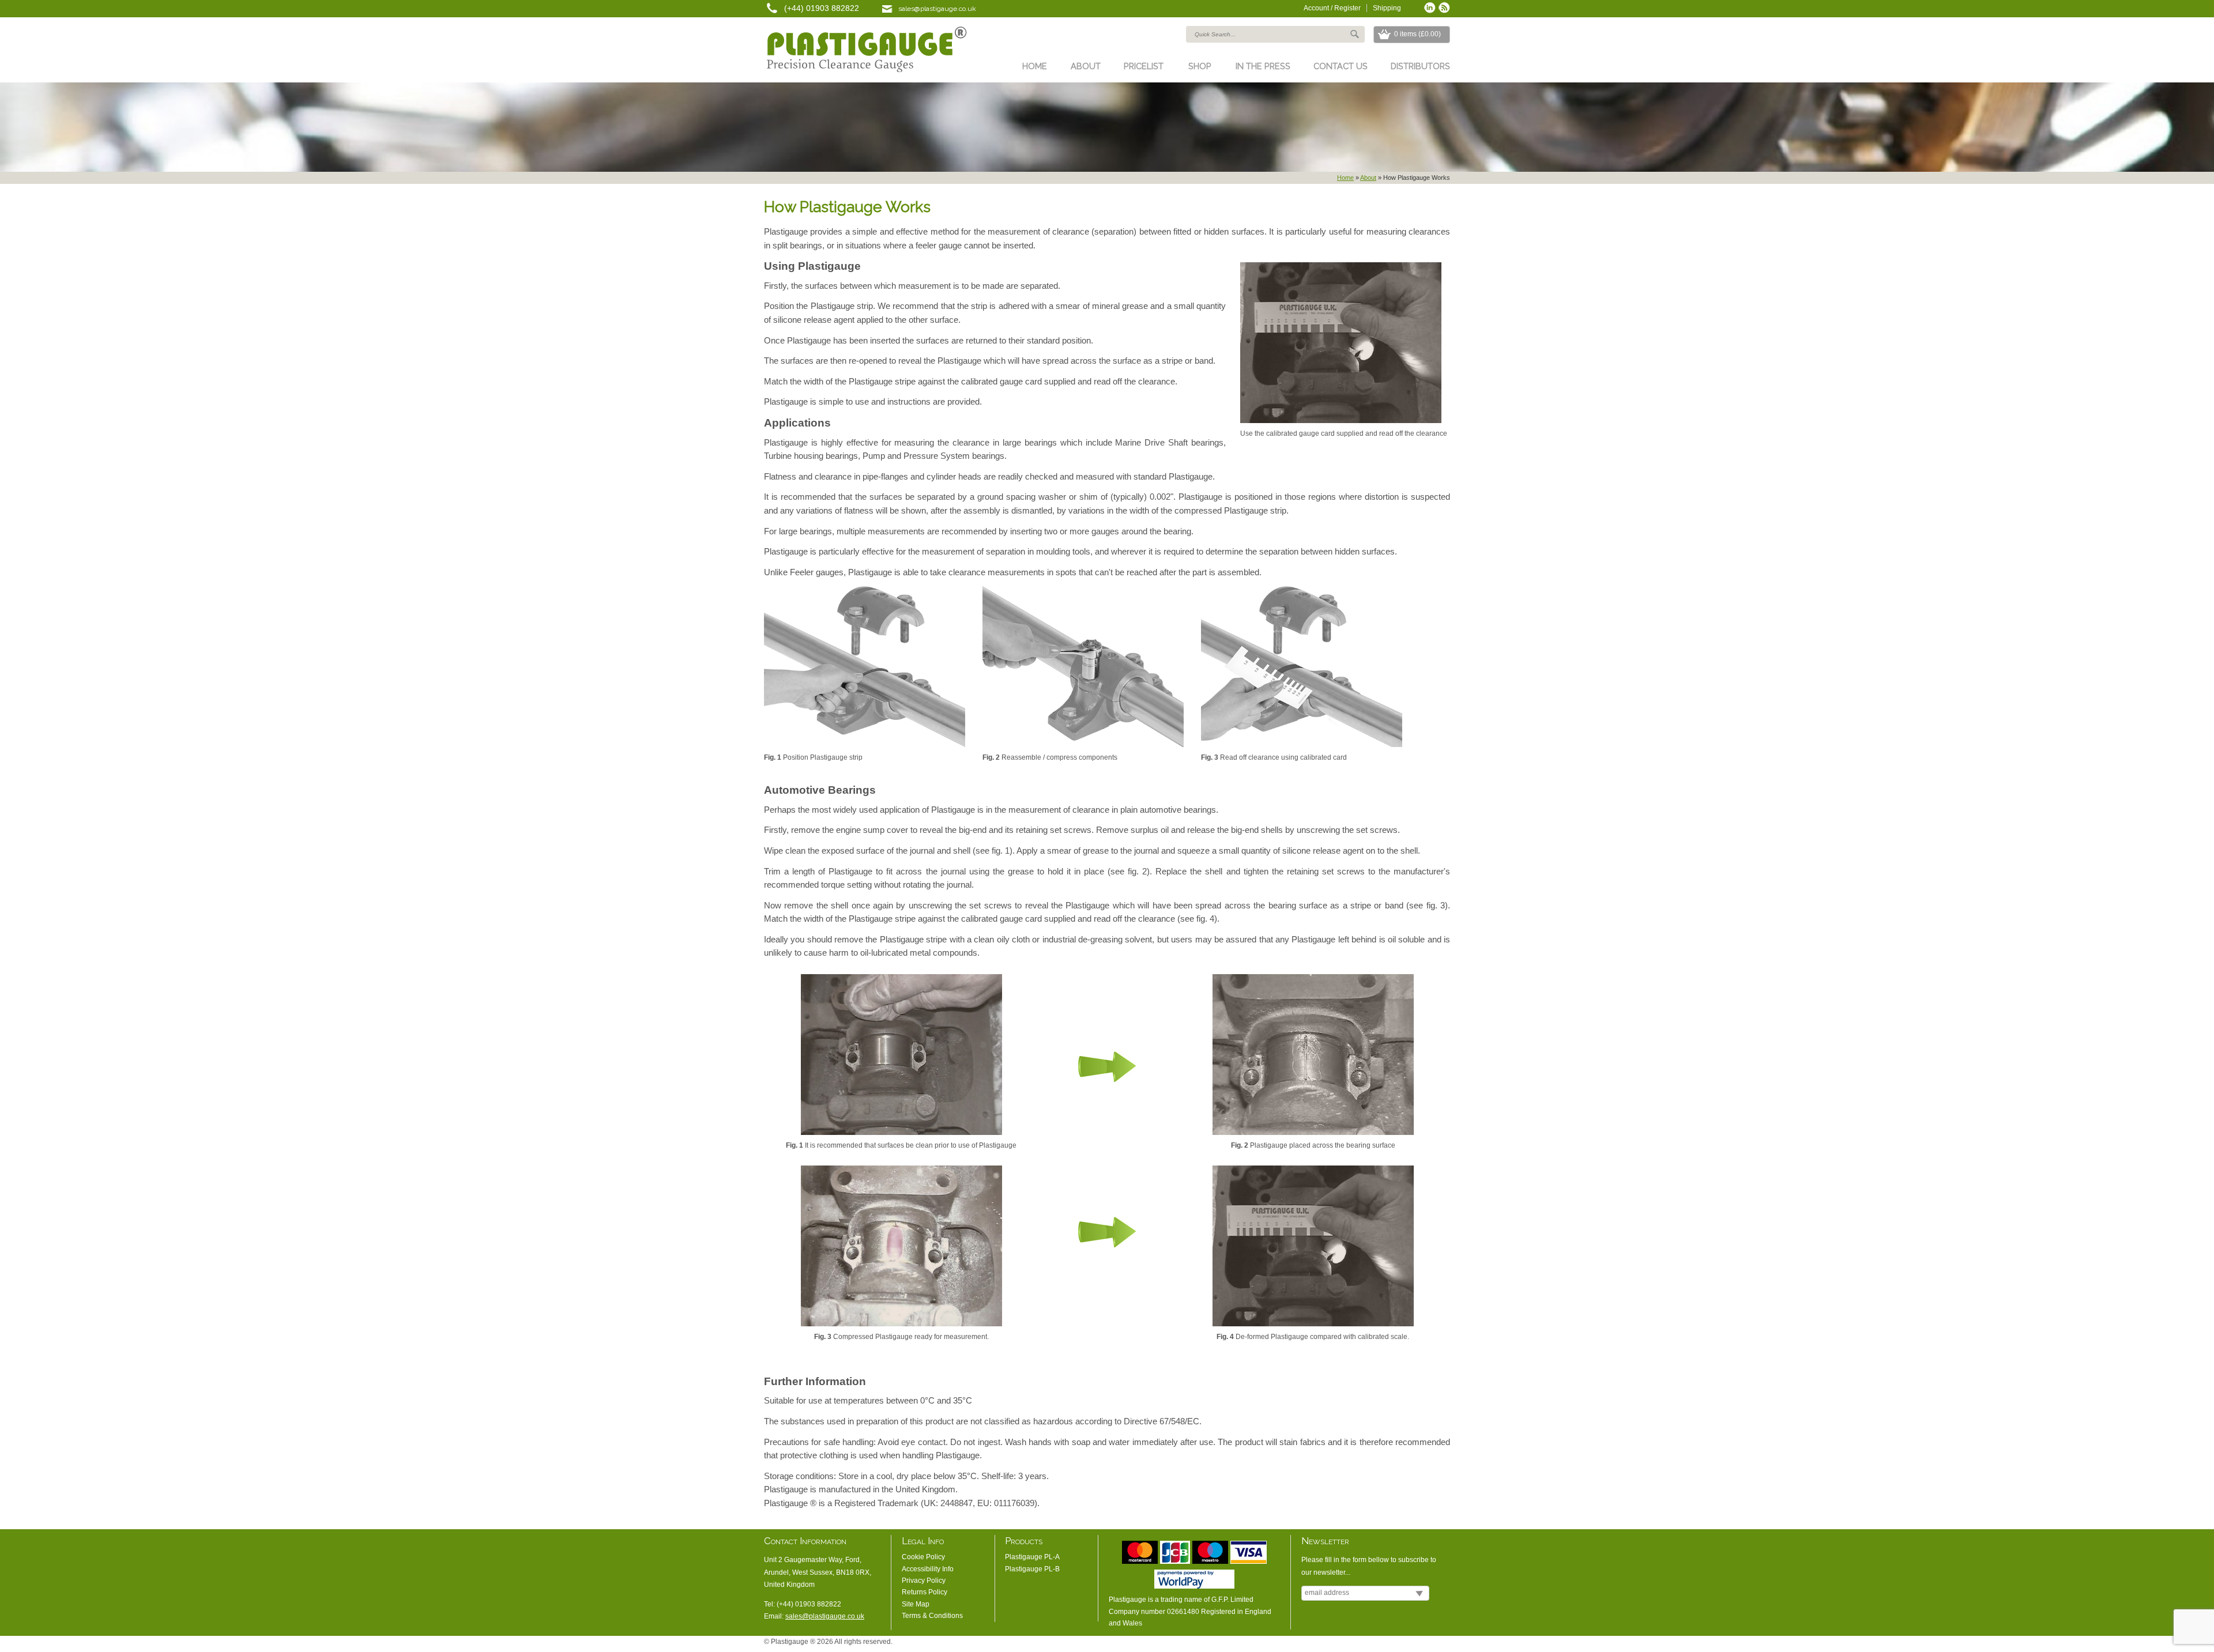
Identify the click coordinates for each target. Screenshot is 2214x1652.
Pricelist (1144, 66)
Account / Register (1332, 8)
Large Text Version (1410, 1645)
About (1086, 66)
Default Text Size (1392, 1645)
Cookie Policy (923, 1557)
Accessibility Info (928, 1569)
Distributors (1420, 66)
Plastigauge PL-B (1032, 1569)
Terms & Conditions (932, 1616)
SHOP (1200, 66)
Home (1035, 66)
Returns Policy (925, 1592)
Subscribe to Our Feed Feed (1444, 7)
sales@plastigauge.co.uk (937, 9)
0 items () (1417, 34)
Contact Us (1341, 66)
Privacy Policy (924, 1581)
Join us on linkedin (1430, 7)
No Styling (1444, 1645)
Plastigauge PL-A (1032, 1557)
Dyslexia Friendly (1427, 1645)
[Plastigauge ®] (865, 51)
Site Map (916, 1604)
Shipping (1387, 8)
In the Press (1263, 66)
